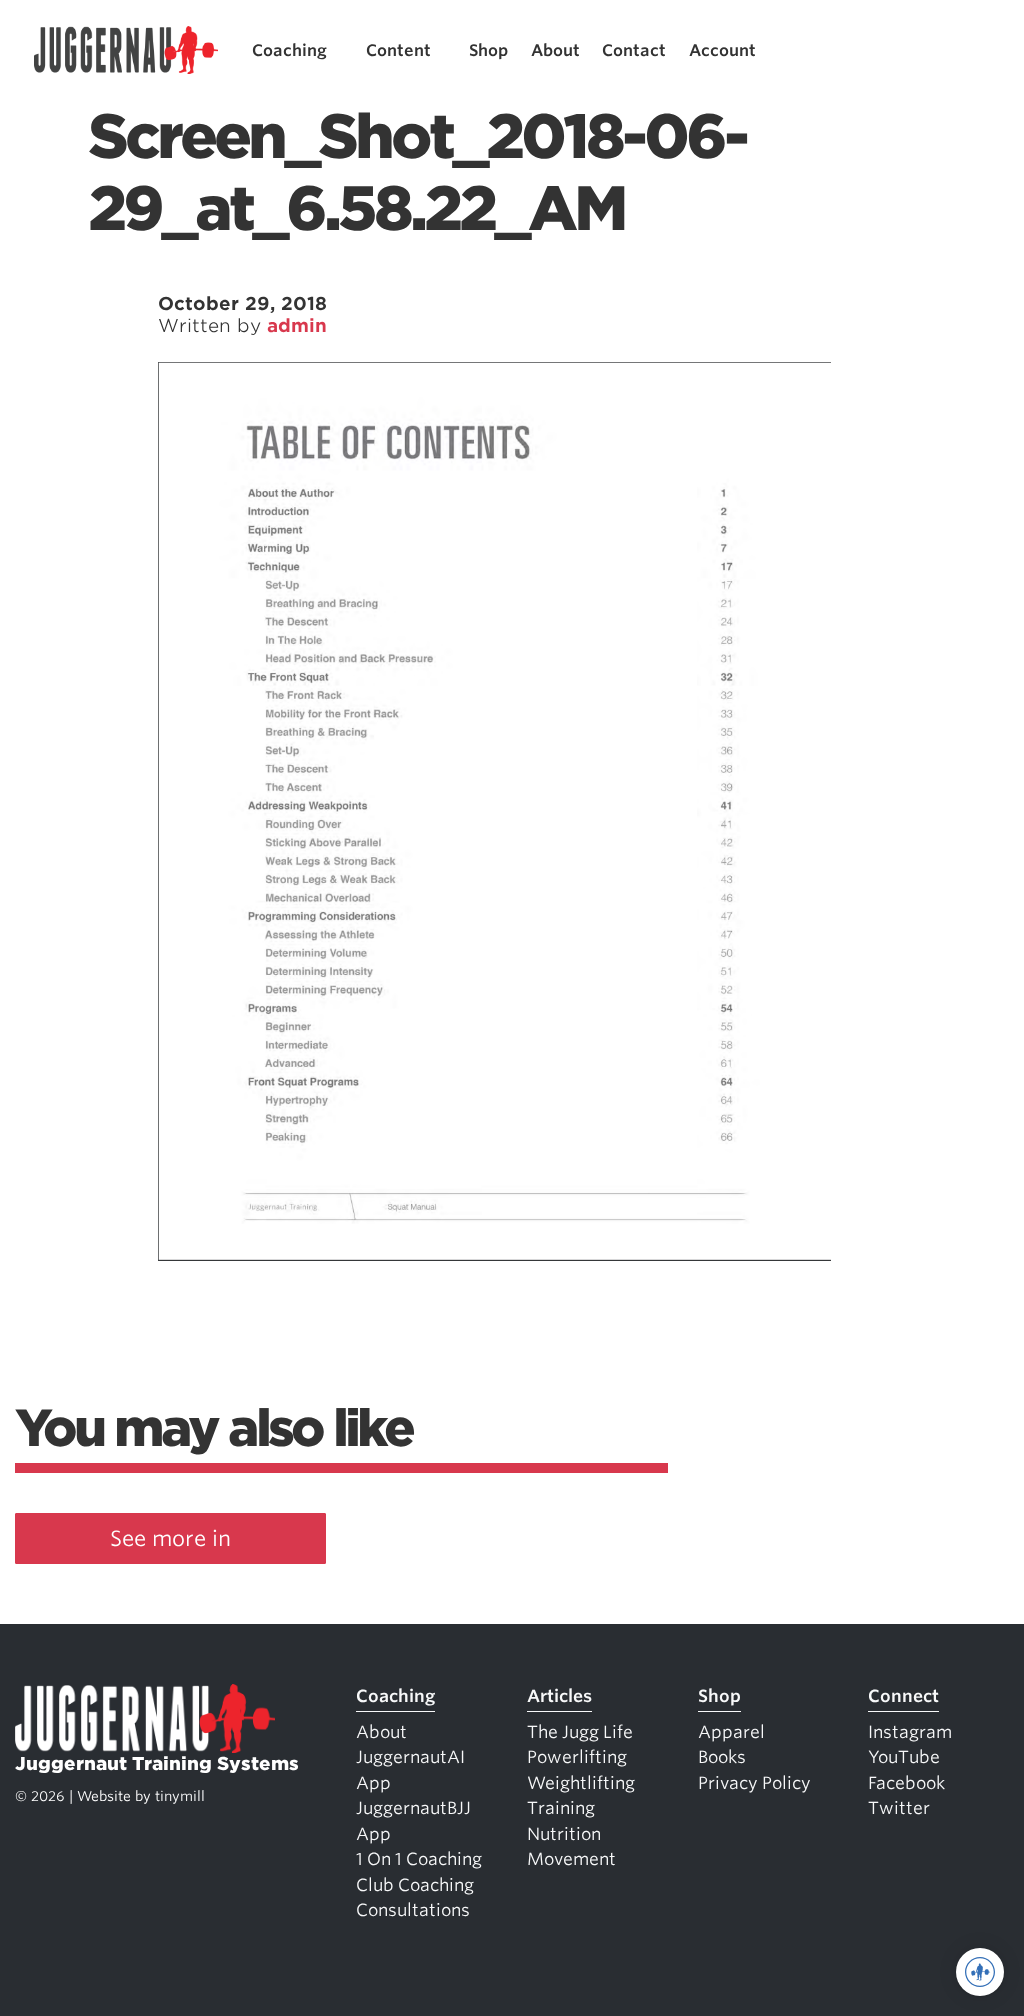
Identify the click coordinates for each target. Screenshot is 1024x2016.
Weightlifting (581, 1783)
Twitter (899, 1808)
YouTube (904, 1757)
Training (561, 1808)
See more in (170, 1538)
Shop (488, 50)
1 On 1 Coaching (419, 1859)
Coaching (289, 50)
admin (297, 325)
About (555, 50)
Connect (903, 1696)
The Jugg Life (580, 1732)
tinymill (180, 1796)
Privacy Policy (754, 1783)
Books (722, 1757)
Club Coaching (415, 1885)
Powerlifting (577, 1757)
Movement (571, 1859)
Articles (559, 1696)
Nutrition (564, 1834)
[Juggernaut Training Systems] (126, 50)
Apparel (731, 1732)
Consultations (413, 1910)
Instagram (910, 1732)
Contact (634, 50)
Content (398, 50)
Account (722, 50)
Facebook (906, 1783)
